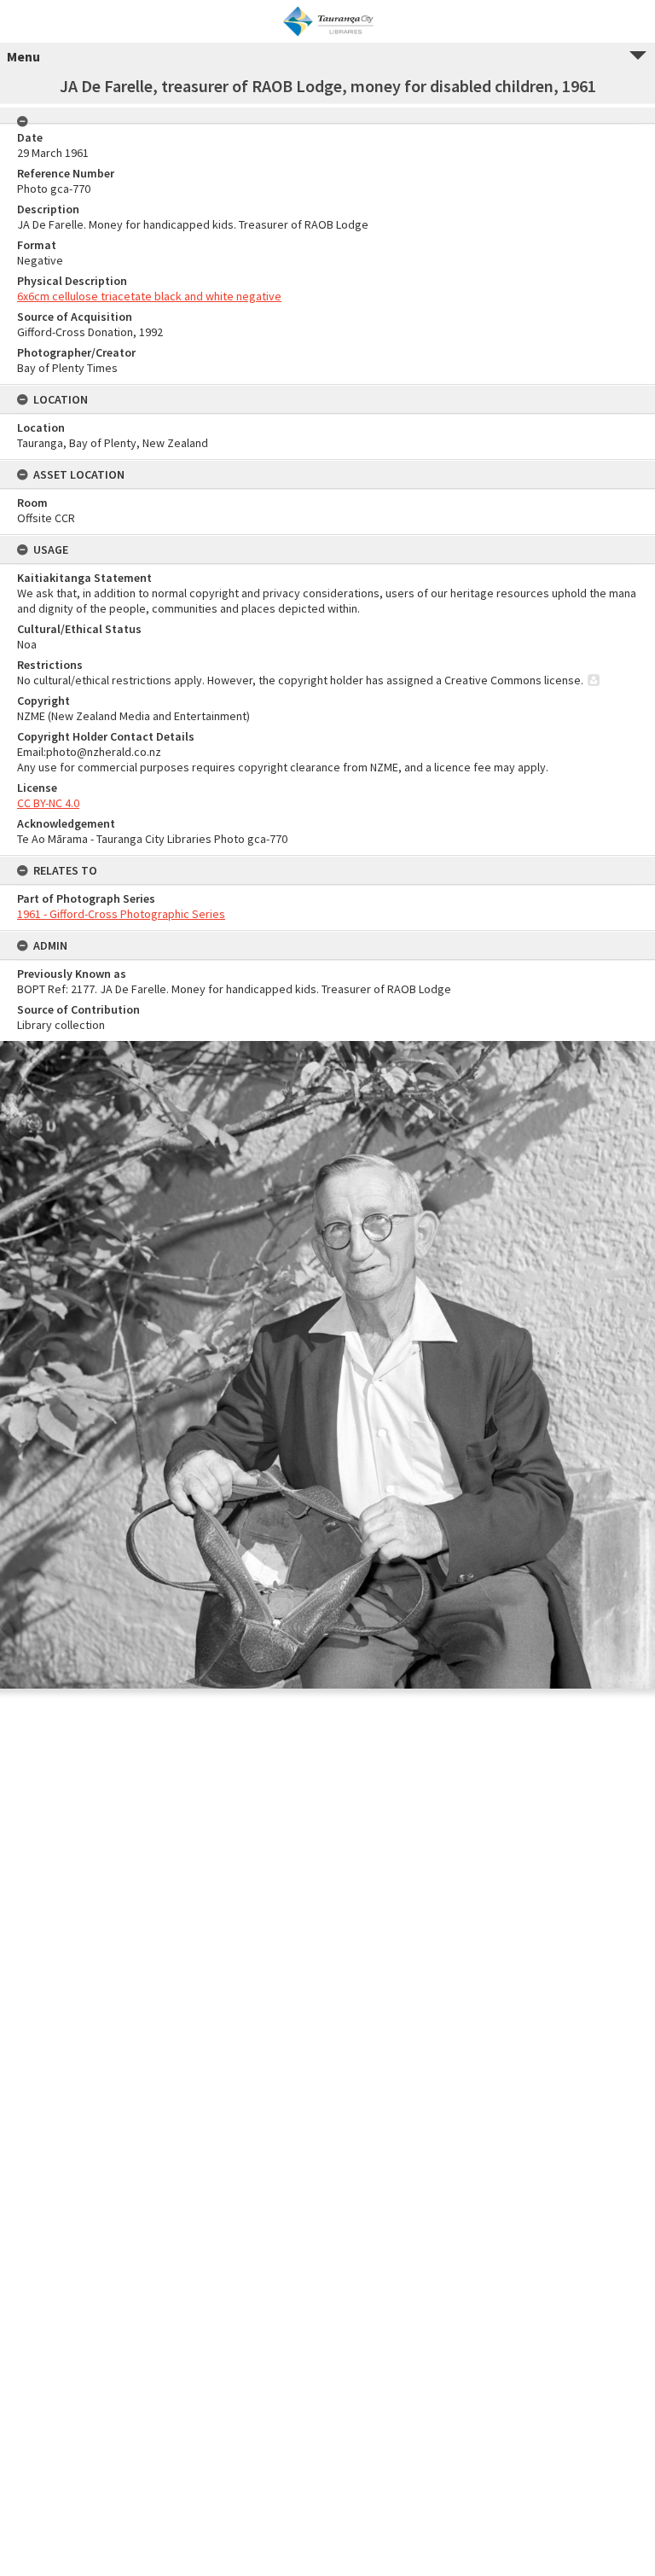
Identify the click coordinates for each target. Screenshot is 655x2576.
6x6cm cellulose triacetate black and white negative (149, 296)
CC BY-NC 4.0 (48, 803)
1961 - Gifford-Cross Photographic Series (121, 914)
